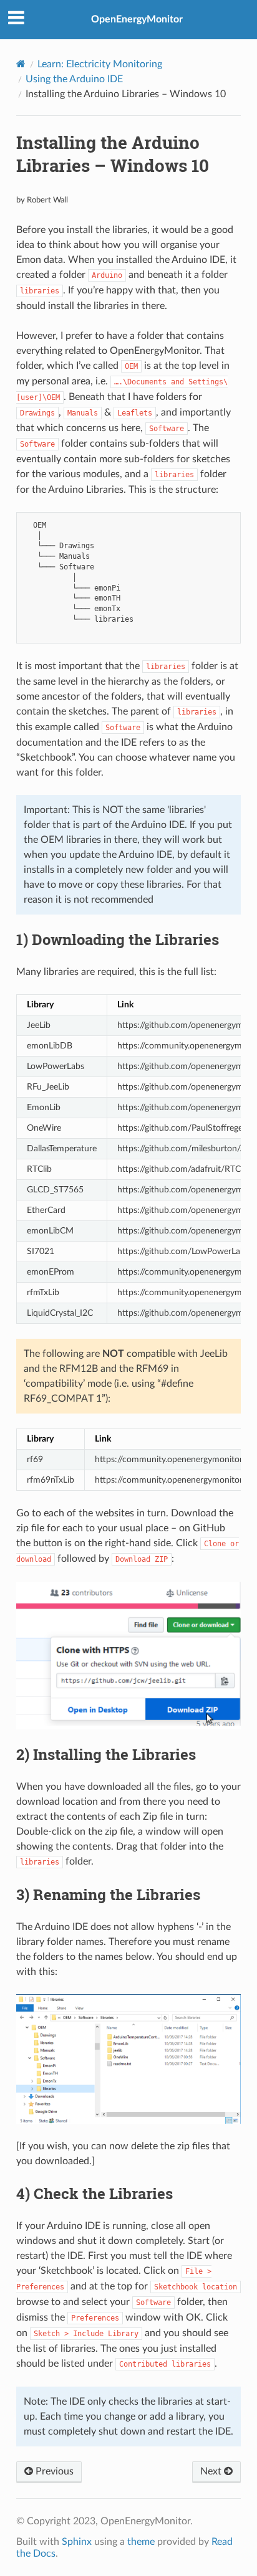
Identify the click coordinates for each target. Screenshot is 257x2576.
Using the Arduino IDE (74, 79)
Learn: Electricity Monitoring (100, 64)
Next (212, 2471)
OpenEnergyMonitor (137, 19)
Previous (53, 2471)
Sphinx (77, 2542)
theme (141, 2542)
